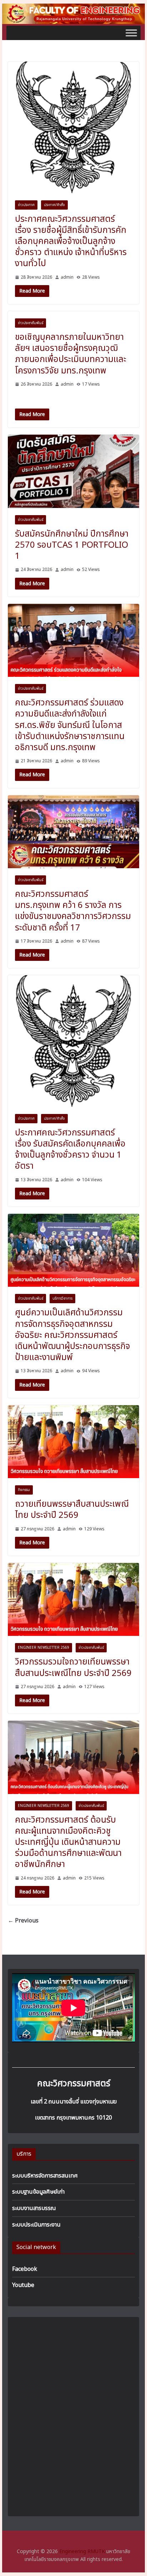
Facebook (25, 2269)
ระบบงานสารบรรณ (34, 2208)
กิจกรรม (24, 1490)
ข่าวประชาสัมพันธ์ (31, 323)
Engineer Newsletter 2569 (44, 1648)
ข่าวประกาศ (26, 205)
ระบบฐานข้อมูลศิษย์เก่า (38, 2192)
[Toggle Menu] (131, 33)
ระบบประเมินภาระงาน (36, 2225)
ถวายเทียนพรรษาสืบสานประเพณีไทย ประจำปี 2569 (72, 1510)
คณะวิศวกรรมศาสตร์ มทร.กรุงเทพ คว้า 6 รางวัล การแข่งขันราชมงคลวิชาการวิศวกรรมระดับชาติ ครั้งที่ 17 (73, 911)
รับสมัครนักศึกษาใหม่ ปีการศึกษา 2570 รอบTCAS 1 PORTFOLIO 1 (72, 545)
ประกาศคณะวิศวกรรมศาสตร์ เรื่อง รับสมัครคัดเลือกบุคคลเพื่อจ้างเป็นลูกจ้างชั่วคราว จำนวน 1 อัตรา (70, 1150)
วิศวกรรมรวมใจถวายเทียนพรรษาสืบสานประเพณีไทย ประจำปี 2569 (73, 1668)
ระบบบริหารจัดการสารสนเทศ (45, 2176)
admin (67, 277)
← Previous (23, 1921)
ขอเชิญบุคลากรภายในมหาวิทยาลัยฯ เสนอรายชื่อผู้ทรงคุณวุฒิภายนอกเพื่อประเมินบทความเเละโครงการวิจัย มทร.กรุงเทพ (71, 354)
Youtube (23, 2285)
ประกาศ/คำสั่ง (54, 205)
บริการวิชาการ (62, 1299)
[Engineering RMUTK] (73, 8)
